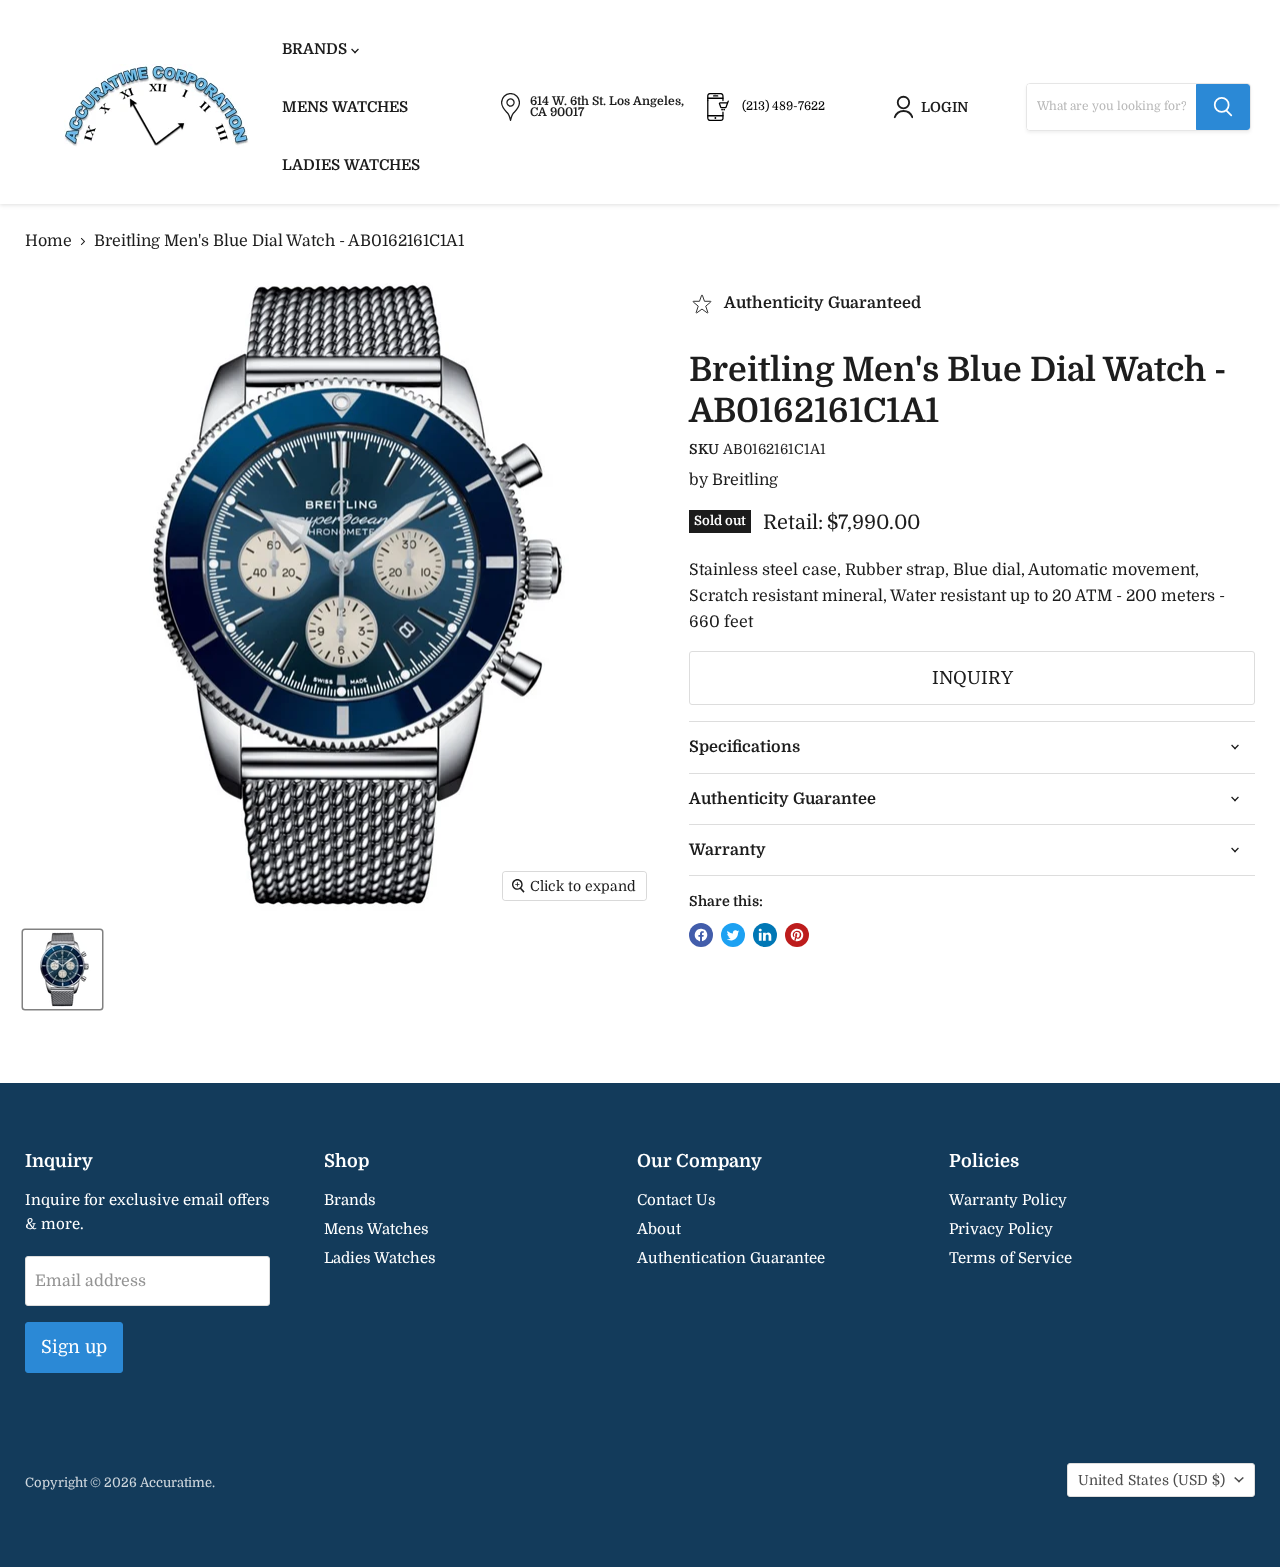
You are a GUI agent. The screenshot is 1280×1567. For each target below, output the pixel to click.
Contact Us (676, 1200)
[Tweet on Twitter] (733, 935)
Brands (316, 49)
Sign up (74, 1347)
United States (1151, 1480)
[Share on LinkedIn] (765, 935)
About (659, 1229)
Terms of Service (1010, 1258)
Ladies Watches (351, 165)
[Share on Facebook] (701, 935)
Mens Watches (345, 107)
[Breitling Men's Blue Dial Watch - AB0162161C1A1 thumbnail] (62, 969)
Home (48, 241)
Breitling (745, 480)
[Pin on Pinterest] (797, 935)
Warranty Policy (1008, 1200)
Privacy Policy (1001, 1229)
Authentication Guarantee (731, 1258)
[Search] (1223, 107)
